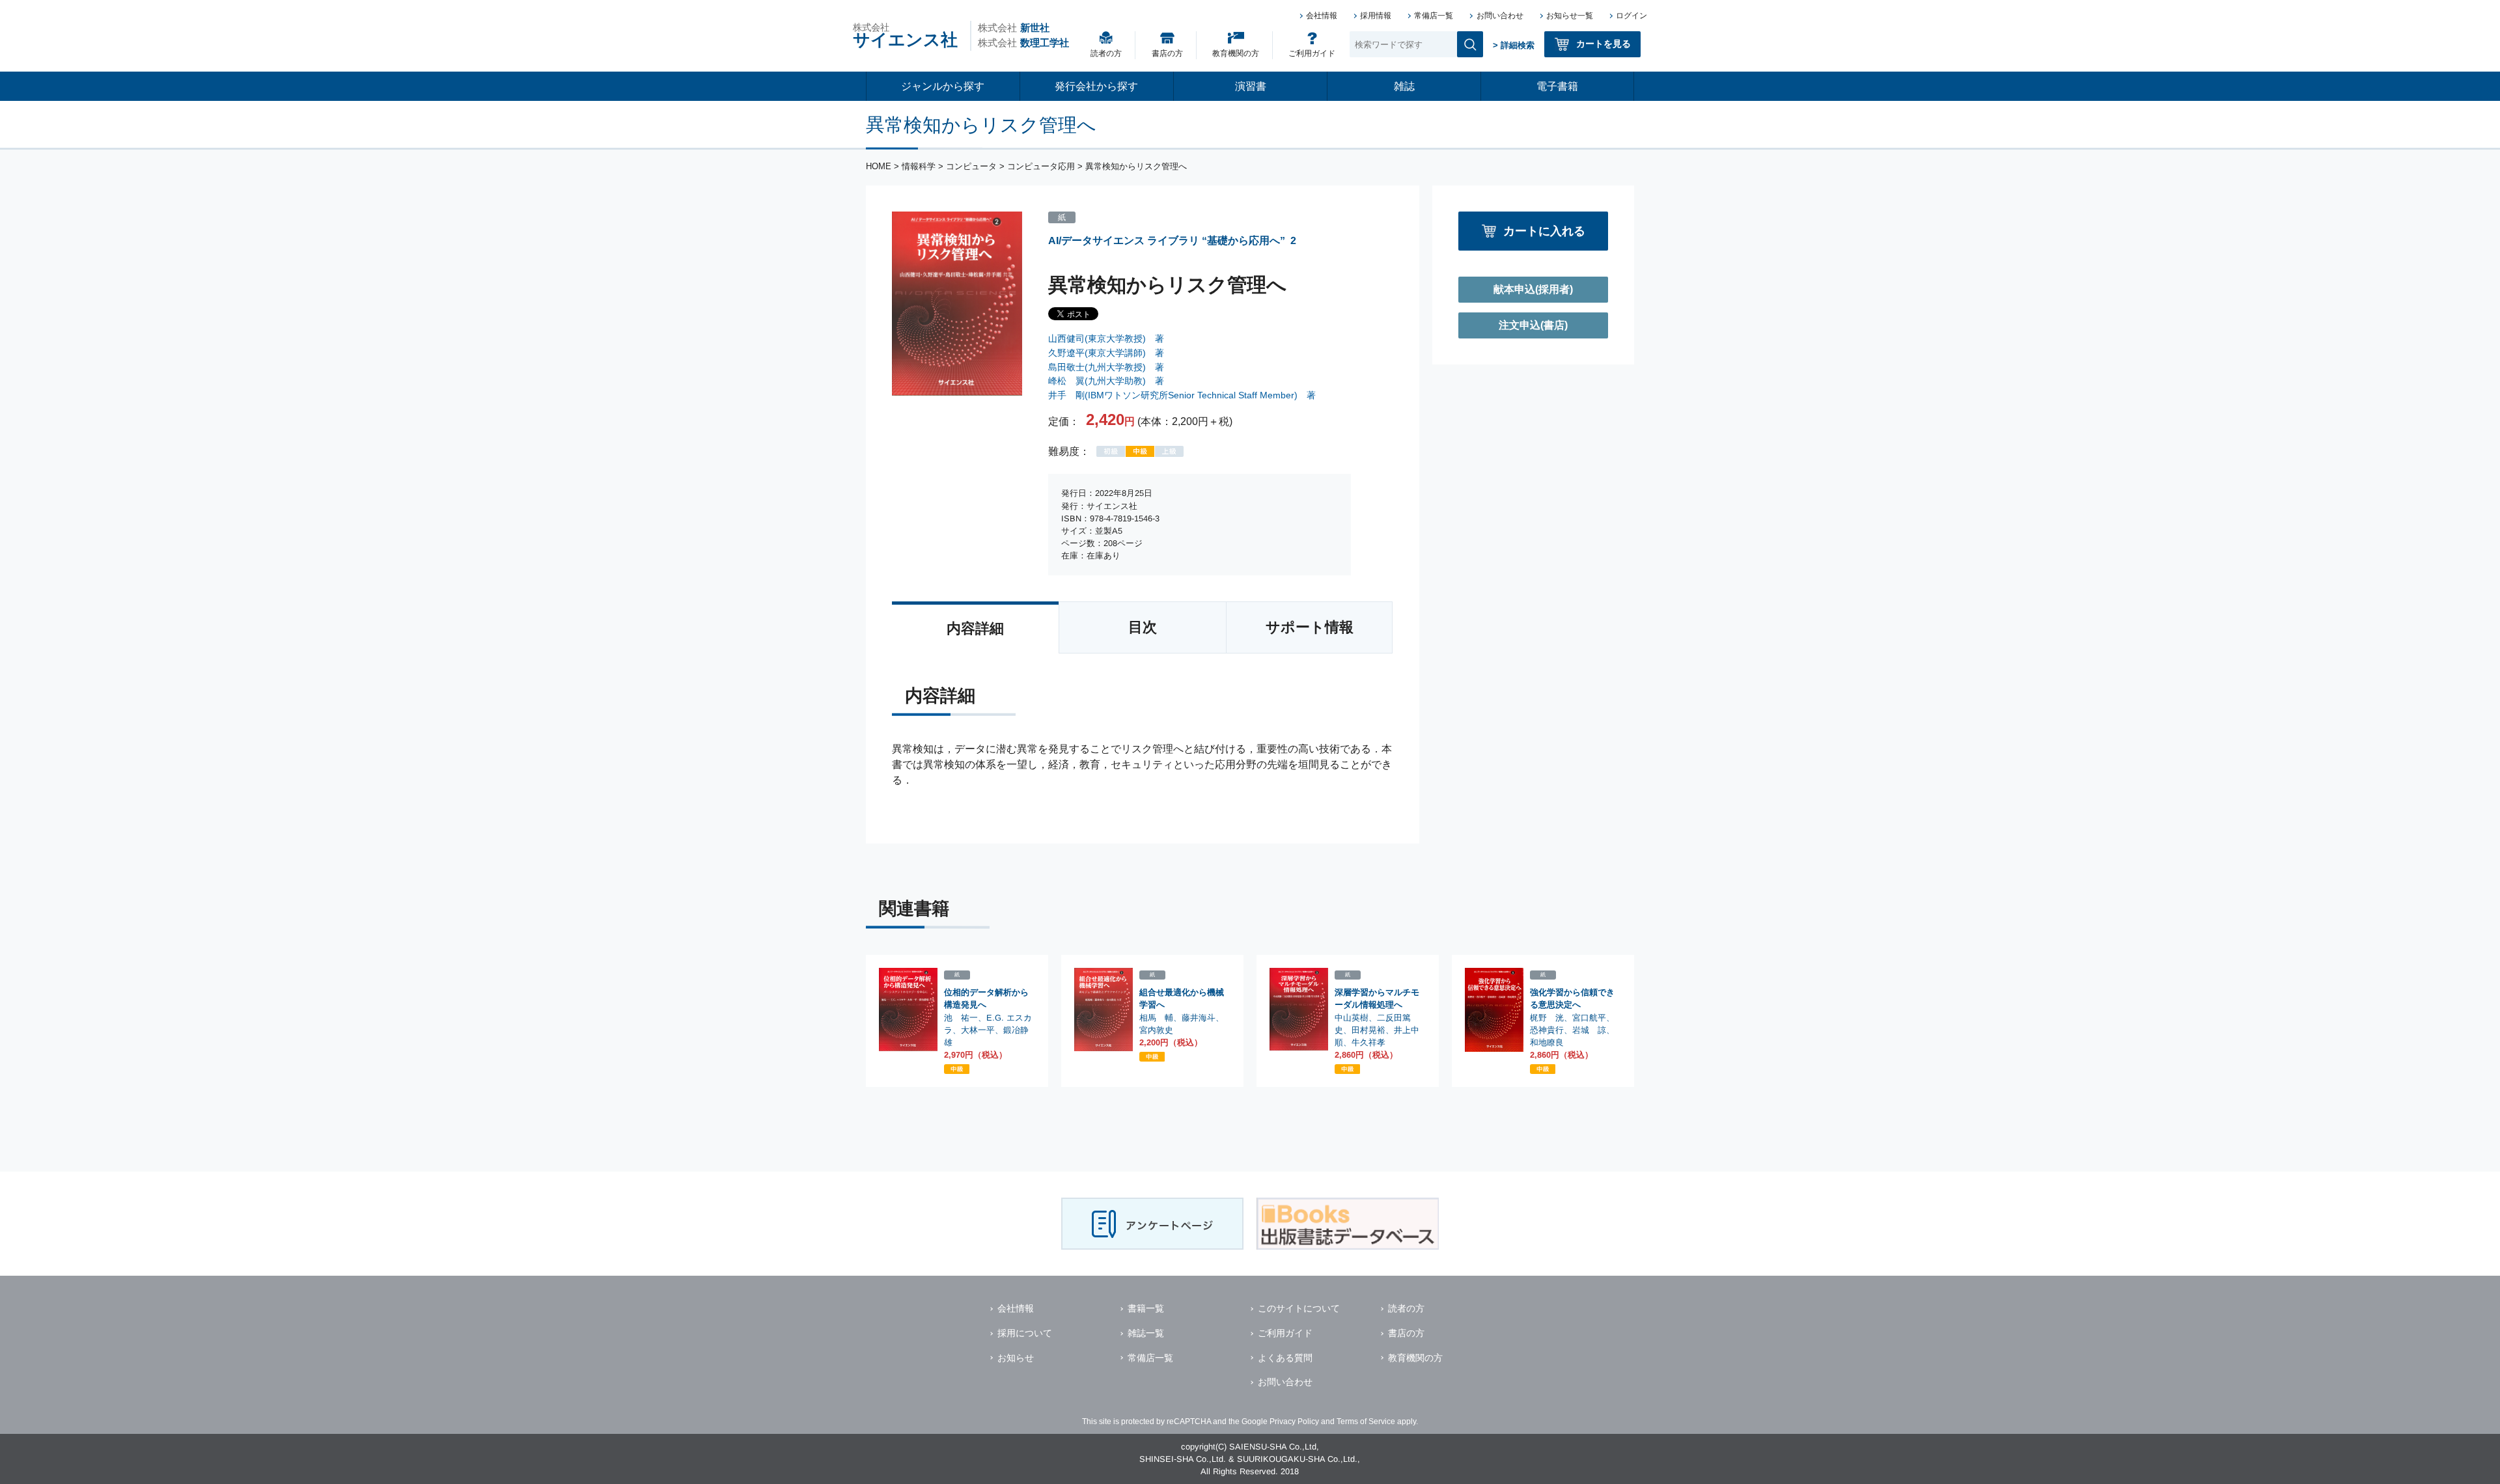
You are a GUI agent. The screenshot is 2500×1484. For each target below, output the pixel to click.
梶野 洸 (1547, 1017)
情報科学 (919, 166)
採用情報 (1376, 16)
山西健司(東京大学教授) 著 (1106, 338)
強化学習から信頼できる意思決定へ (1572, 998)
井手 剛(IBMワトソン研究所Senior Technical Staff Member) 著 (1182, 395)
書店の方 (1167, 53)
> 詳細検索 (1514, 45)
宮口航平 (1589, 1018)
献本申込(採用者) (1533, 289)
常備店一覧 (1434, 16)
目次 (1143, 627)
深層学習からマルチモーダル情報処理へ (1377, 998)
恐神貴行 (1547, 1030)
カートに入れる (1544, 231)
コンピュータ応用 (1041, 166)
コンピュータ (971, 166)
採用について (1025, 1333)
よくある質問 (1285, 1358)
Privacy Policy (1294, 1422)
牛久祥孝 (1368, 1042)
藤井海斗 (1199, 1018)
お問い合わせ (1500, 16)
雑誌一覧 (1146, 1333)
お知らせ (1016, 1358)
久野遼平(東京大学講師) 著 (1106, 353)
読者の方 (1106, 53)
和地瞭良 (1547, 1042)
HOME (879, 166)
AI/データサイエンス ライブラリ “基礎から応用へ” (1167, 240)
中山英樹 (1352, 1017)
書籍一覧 (1146, 1308)
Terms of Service (1366, 1422)
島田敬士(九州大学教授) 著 (1106, 367)
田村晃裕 (1368, 1030)
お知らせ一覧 (1570, 16)
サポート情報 (1310, 627)
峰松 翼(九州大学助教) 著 (1106, 381)
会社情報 (1322, 16)
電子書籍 (1557, 86)
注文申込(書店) (1533, 325)
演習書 (1251, 86)
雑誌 (1404, 86)
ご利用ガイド (1312, 53)
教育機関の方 (1236, 53)
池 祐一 (961, 1017)
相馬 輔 (1156, 1017)
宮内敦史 (1156, 1030)
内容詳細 (975, 628)
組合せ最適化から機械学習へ (1182, 998)
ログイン (1632, 16)
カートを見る (1604, 44)
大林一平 (978, 1030)
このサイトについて (1299, 1308)
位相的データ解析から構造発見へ (986, 998)
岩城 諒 (1589, 1030)
